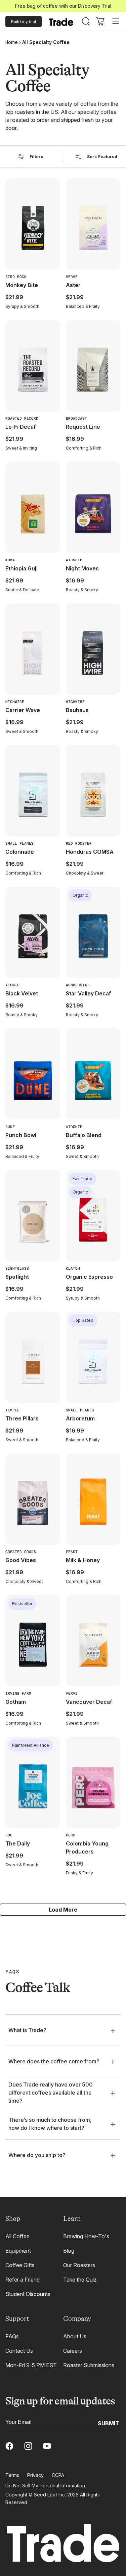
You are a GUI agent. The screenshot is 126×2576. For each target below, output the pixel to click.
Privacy (35, 2475)
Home (11, 42)
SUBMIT (109, 2423)
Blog (69, 2251)
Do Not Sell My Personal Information (45, 2486)
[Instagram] (28, 2446)
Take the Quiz (80, 2280)
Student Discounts (28, 2294)
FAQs (12, 2336)
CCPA (58, 2475)
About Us (75, 2336)
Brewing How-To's (86, 2236)
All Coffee (17, 2236)
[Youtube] (47, 2446)
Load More (63, 1910)
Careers (73, 2351)
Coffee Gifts (20, 2265)
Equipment (18, 2251)
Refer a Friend (23, 2280)
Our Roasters (79, 2265)
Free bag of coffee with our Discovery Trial (63, 6)
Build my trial (24, 22)
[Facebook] (9, 2446)
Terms (12, 2475)
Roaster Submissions (89, 2365)
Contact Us (19, 2351)
